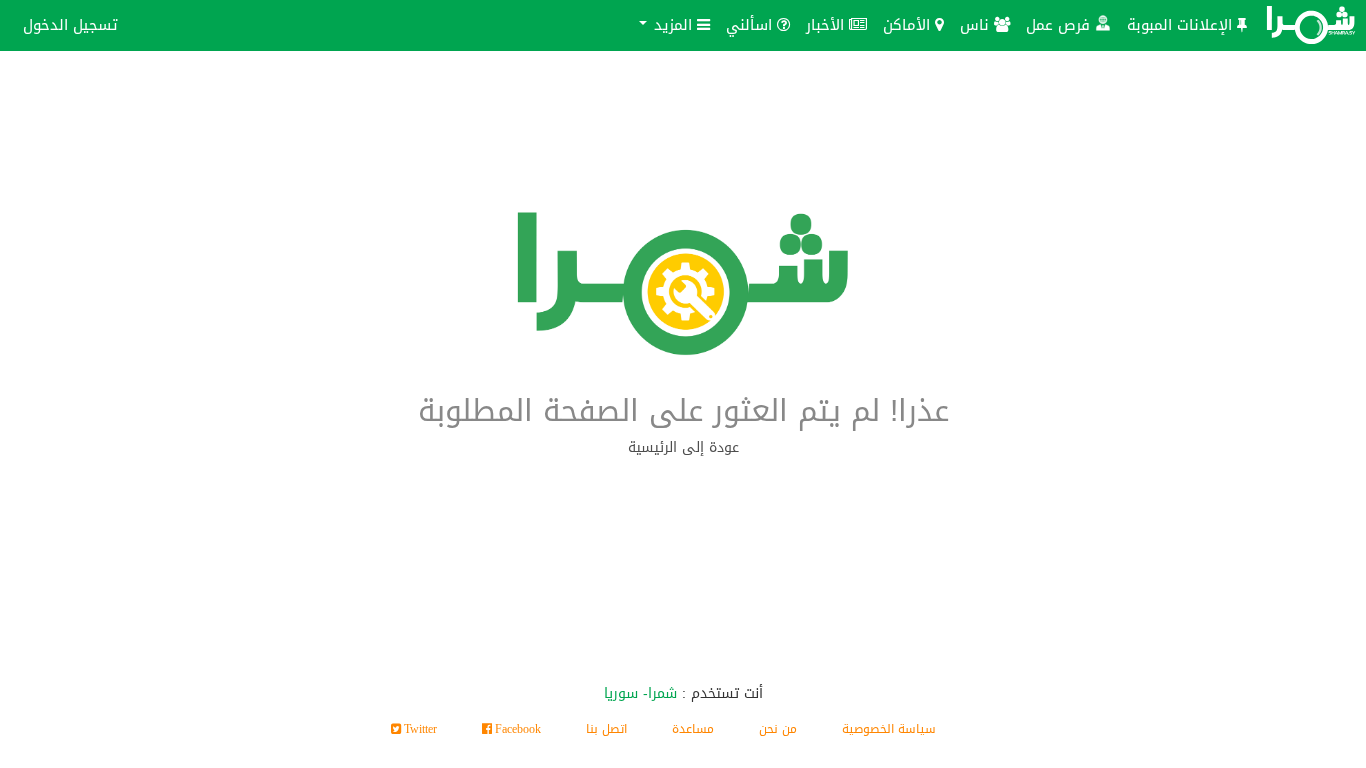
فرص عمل (1060, 24)
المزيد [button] (673, 24)
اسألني (751, 24)
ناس (977, 24)
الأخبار (827, 24)
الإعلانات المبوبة (1182, 24)
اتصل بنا (606, 729)
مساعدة (693, 729)
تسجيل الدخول (70, 24)
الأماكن (909, 24)
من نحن (778, 729)
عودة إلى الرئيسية (683, 447)
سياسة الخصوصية (889, 729)
